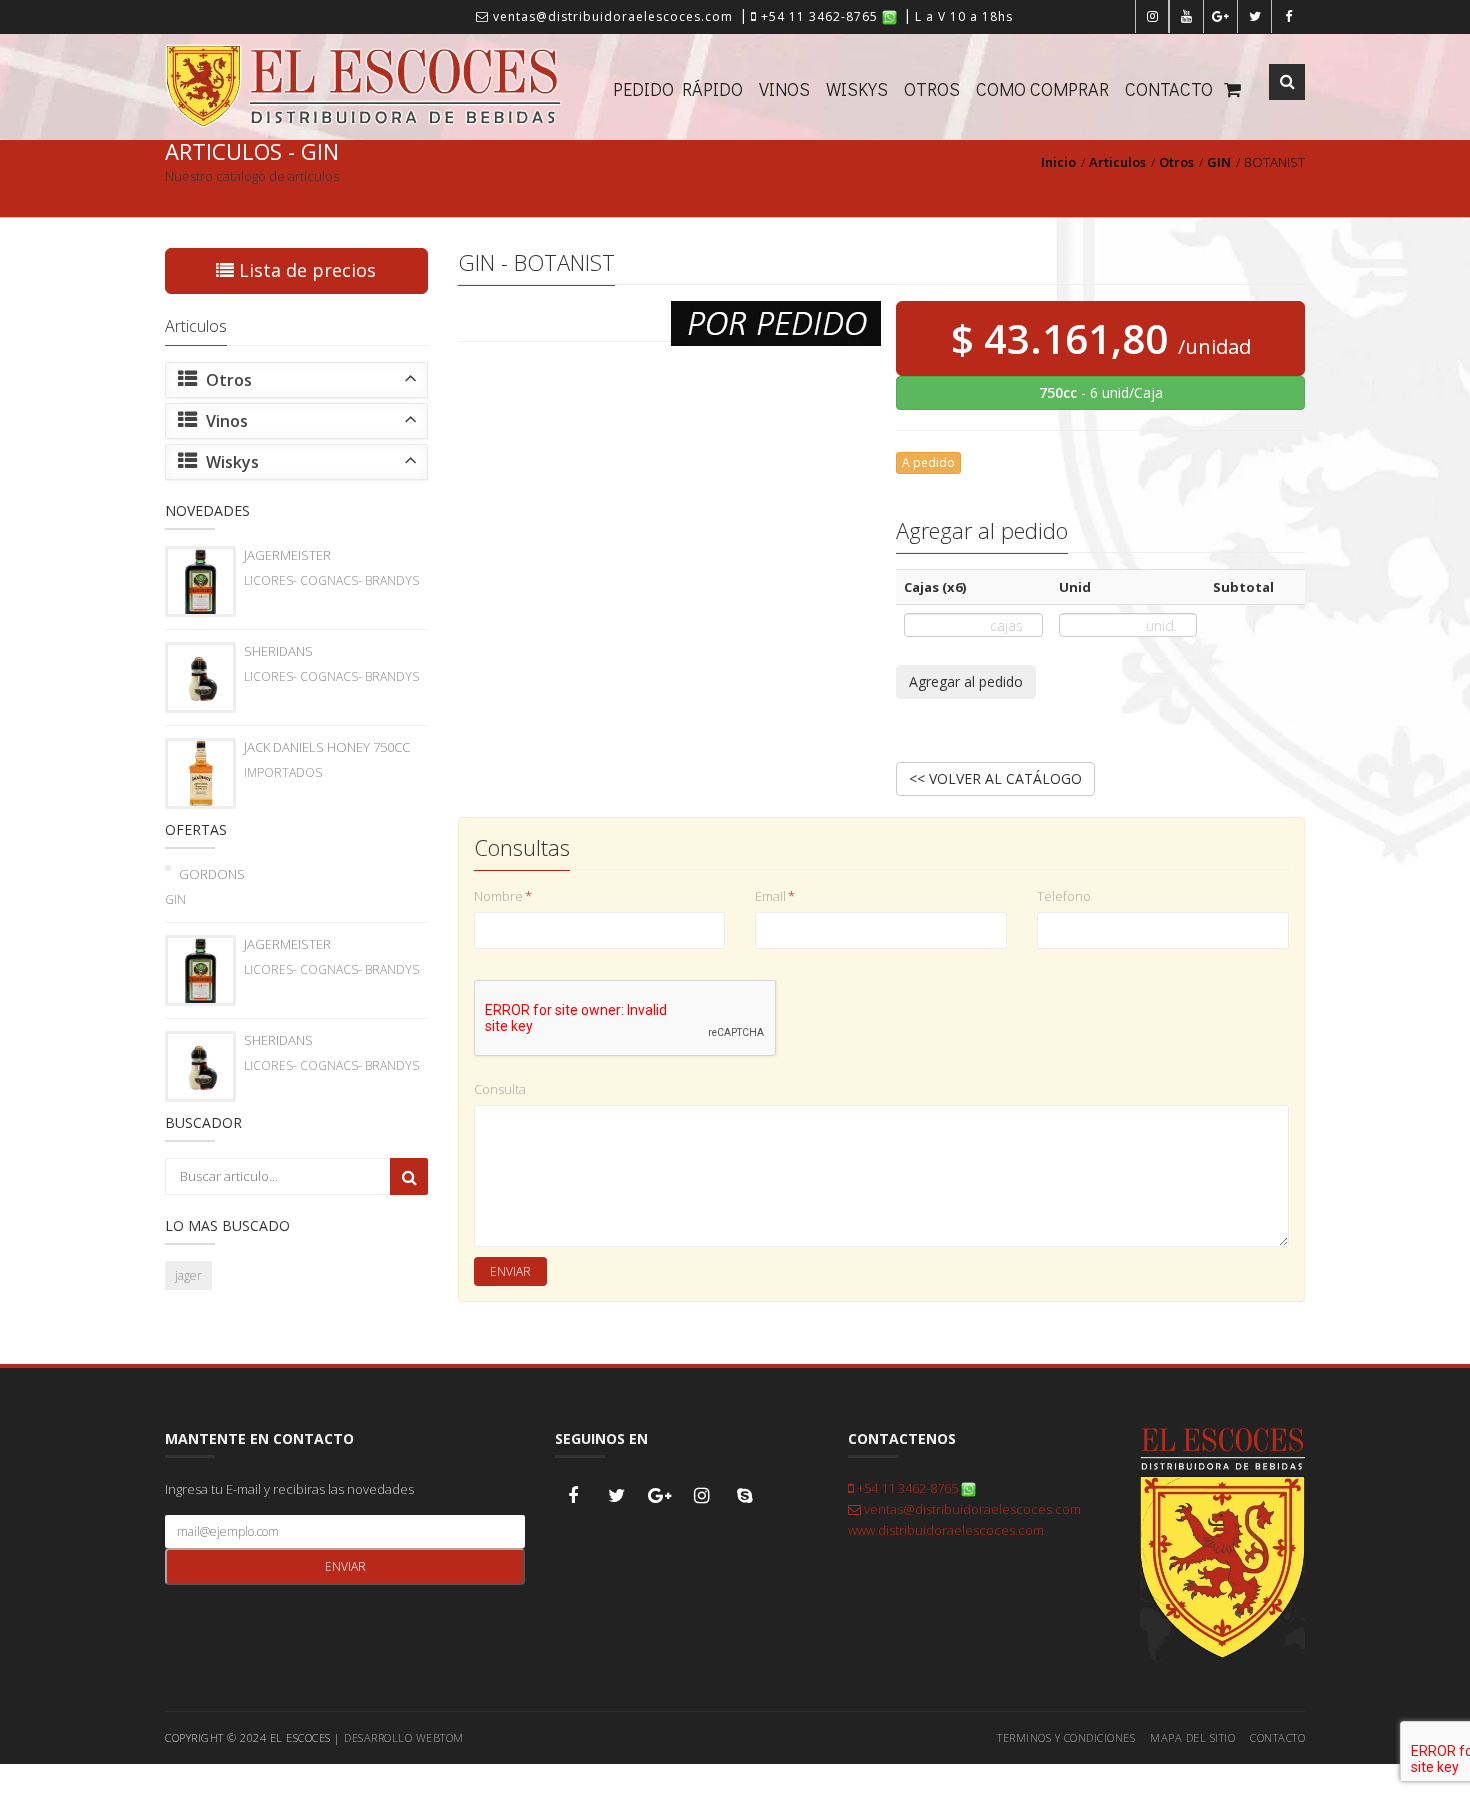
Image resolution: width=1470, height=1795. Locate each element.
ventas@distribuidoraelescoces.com (611, 16)
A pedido (928, 462)
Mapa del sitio (1192, 1737)
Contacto (1169, 89)
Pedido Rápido (678, 89)
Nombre (503, 896)
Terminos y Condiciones (1066, 1737)
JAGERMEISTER (287, 555)
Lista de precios (305, 270)
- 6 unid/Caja (1101, 392)
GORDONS (212, 874)
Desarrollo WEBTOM (404, 1737)
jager (188, 1275)
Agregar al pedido (966, 681)
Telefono (1064, 896)
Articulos (1117, 162)
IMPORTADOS (283, 772)
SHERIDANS (278, 651)
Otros (932, 89)
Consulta (500, 1089)
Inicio (1058, 162)
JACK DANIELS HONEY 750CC (327, 747)
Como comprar (1042, 89)
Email (775, 896)
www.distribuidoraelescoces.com (946, 1530)
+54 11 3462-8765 (819, 16)
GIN (1219, 162)
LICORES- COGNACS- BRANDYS (331, 580)
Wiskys (857, 89)
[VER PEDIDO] (1234, 87)
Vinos (784, 89)
